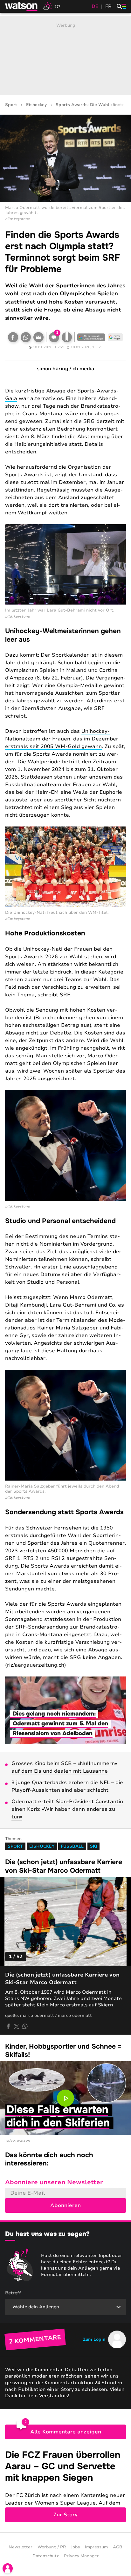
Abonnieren (65, 2205)
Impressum (96, 2547)
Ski (93, 1846)
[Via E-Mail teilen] (38, 337)
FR (108, 6)
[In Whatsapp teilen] (26, 337)
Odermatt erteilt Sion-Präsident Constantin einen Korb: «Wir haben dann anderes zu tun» (67, 1809)
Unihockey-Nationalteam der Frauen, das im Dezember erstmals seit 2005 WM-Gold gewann (62, 739)
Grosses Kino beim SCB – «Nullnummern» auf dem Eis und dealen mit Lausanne (64, 1767)
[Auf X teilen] (17, 2026)
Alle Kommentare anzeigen (66, 2432)
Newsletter (21, 2547)
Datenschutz (46, 2556)
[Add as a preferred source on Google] (91, 337)
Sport (11, 105)
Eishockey (36, 105)
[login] (8, 2568)
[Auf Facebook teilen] (13, 337)
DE (95, 6)
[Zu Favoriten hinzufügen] (67, 337)
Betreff (13, 2293)
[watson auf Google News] (115, 337)
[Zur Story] (65, 2486)
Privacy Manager (81, 2556)
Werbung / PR (52, 2547)
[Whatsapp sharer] (25, 2026)
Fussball (72, 1846)
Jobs (75, 2547)
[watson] (22, 6)
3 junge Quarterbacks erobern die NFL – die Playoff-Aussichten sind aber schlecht (67, 1786)
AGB (118, 2547)
